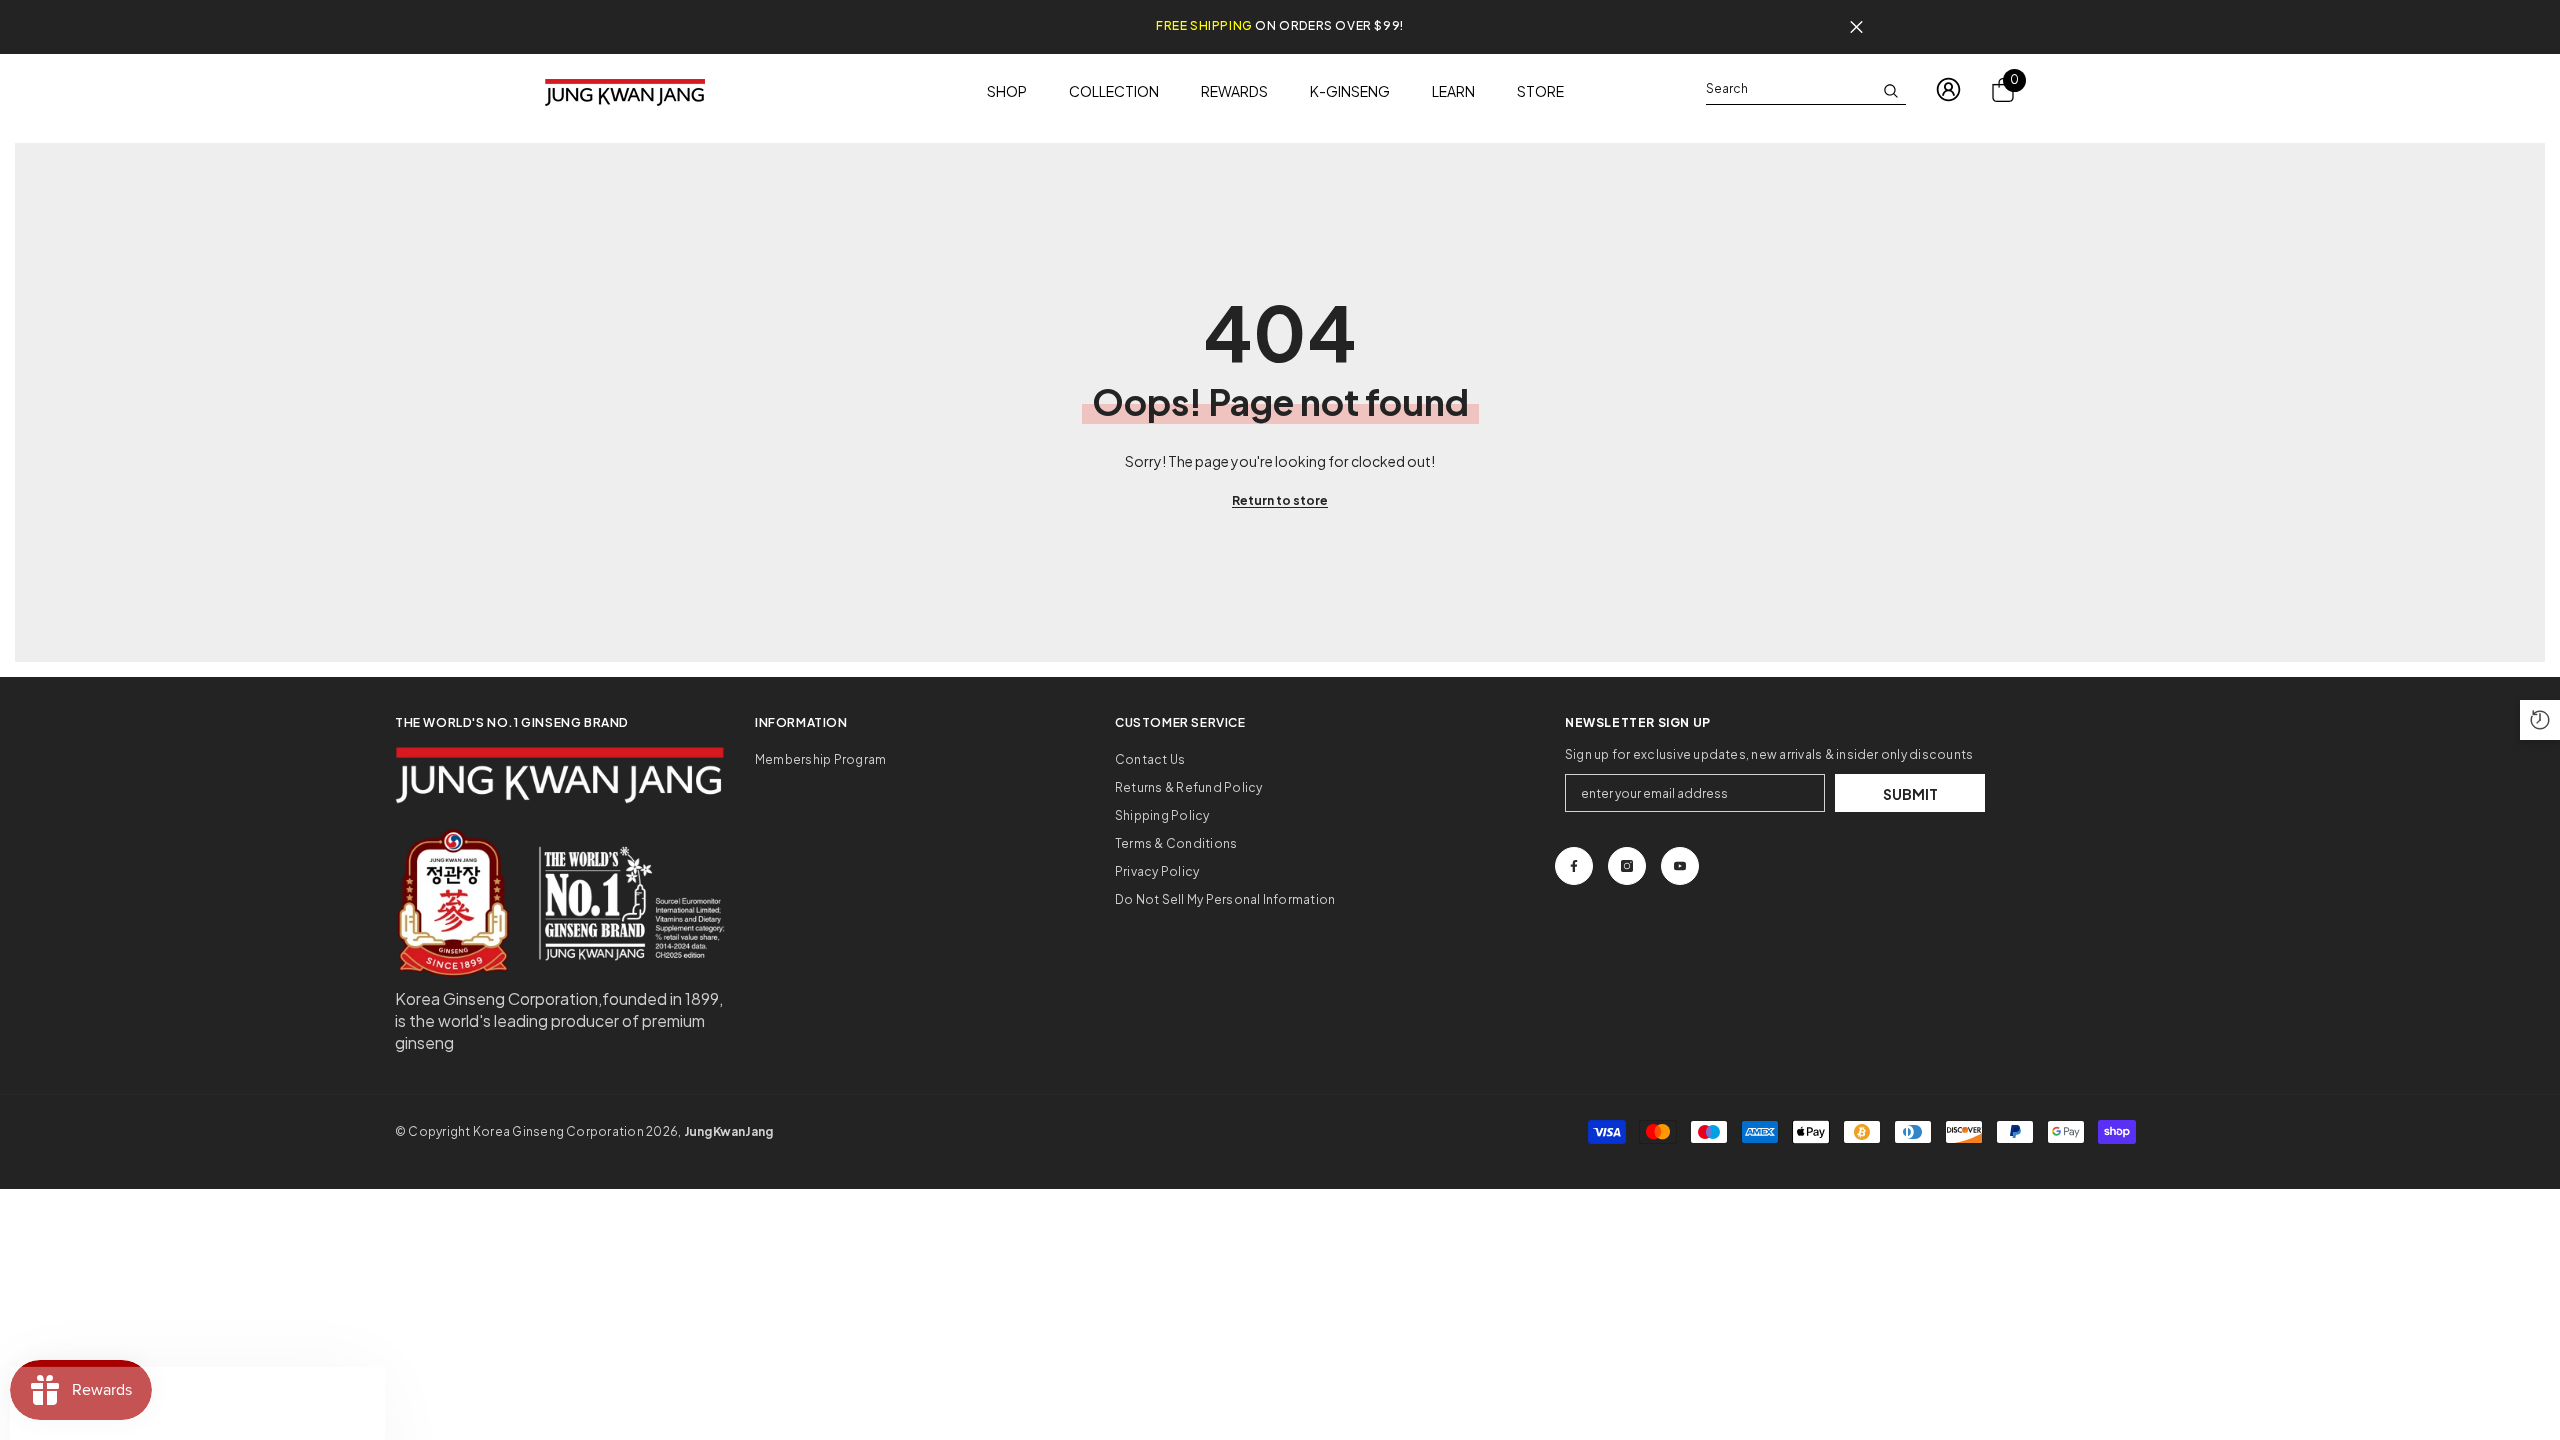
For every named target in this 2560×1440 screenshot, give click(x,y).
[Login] (1948, 89)
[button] (2540, 720)
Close (1856, 27)
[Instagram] (1627, 866)
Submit (1910, 794)
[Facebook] (1574, 866)
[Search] (1806, 89)
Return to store (1280, 500)
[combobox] (1790, 89)
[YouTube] (1680, 866)
